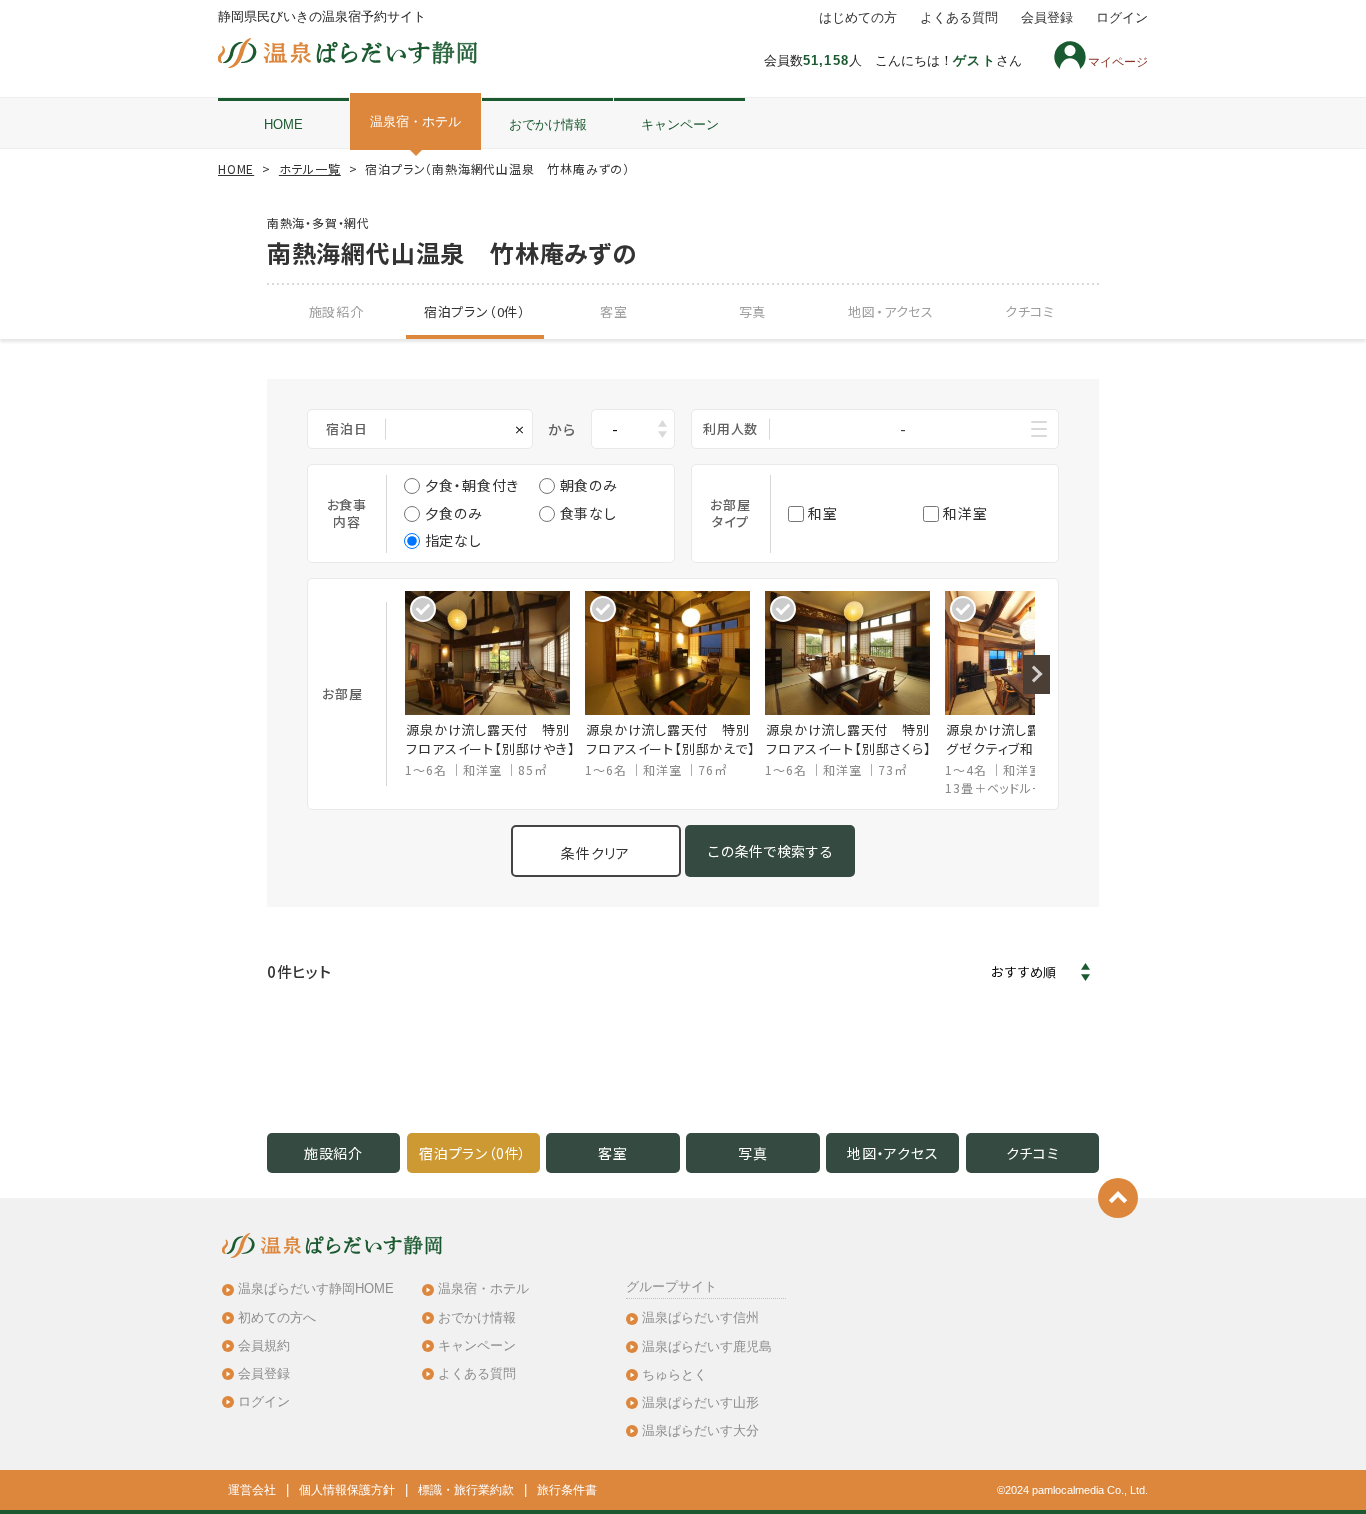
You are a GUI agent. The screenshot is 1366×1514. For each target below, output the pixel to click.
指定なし (453, 540)
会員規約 (264, 1345)
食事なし (588, 513)
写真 (753, 311)
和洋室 (965, 513)
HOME (283, 124)
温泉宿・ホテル (415, 121)
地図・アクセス (891, 311)
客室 (614, 311)
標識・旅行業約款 (466, 1490)
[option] (495, 685)
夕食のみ (454, 513)
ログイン (1122, 18)
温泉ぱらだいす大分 (700, 1430)
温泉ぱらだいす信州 (700, 1317)
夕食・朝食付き (472, 485)
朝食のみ (589, 485)
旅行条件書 (567, 1490)
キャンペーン (680, 124)
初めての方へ (277, 1317)
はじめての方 (858, 18)
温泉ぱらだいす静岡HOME (316, 1288)
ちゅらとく (674, 1374)
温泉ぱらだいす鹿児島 (707, 1346)
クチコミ (1030, 311)
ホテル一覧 (310, 168)
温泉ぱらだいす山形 (700, 1402)
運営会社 (252, 1490)
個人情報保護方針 (347, 1490)
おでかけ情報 (548, 124)
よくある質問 (959, 18)
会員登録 (1047, 18)
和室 (823, 513)
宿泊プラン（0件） (475, 311)
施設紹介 (336, 311)
